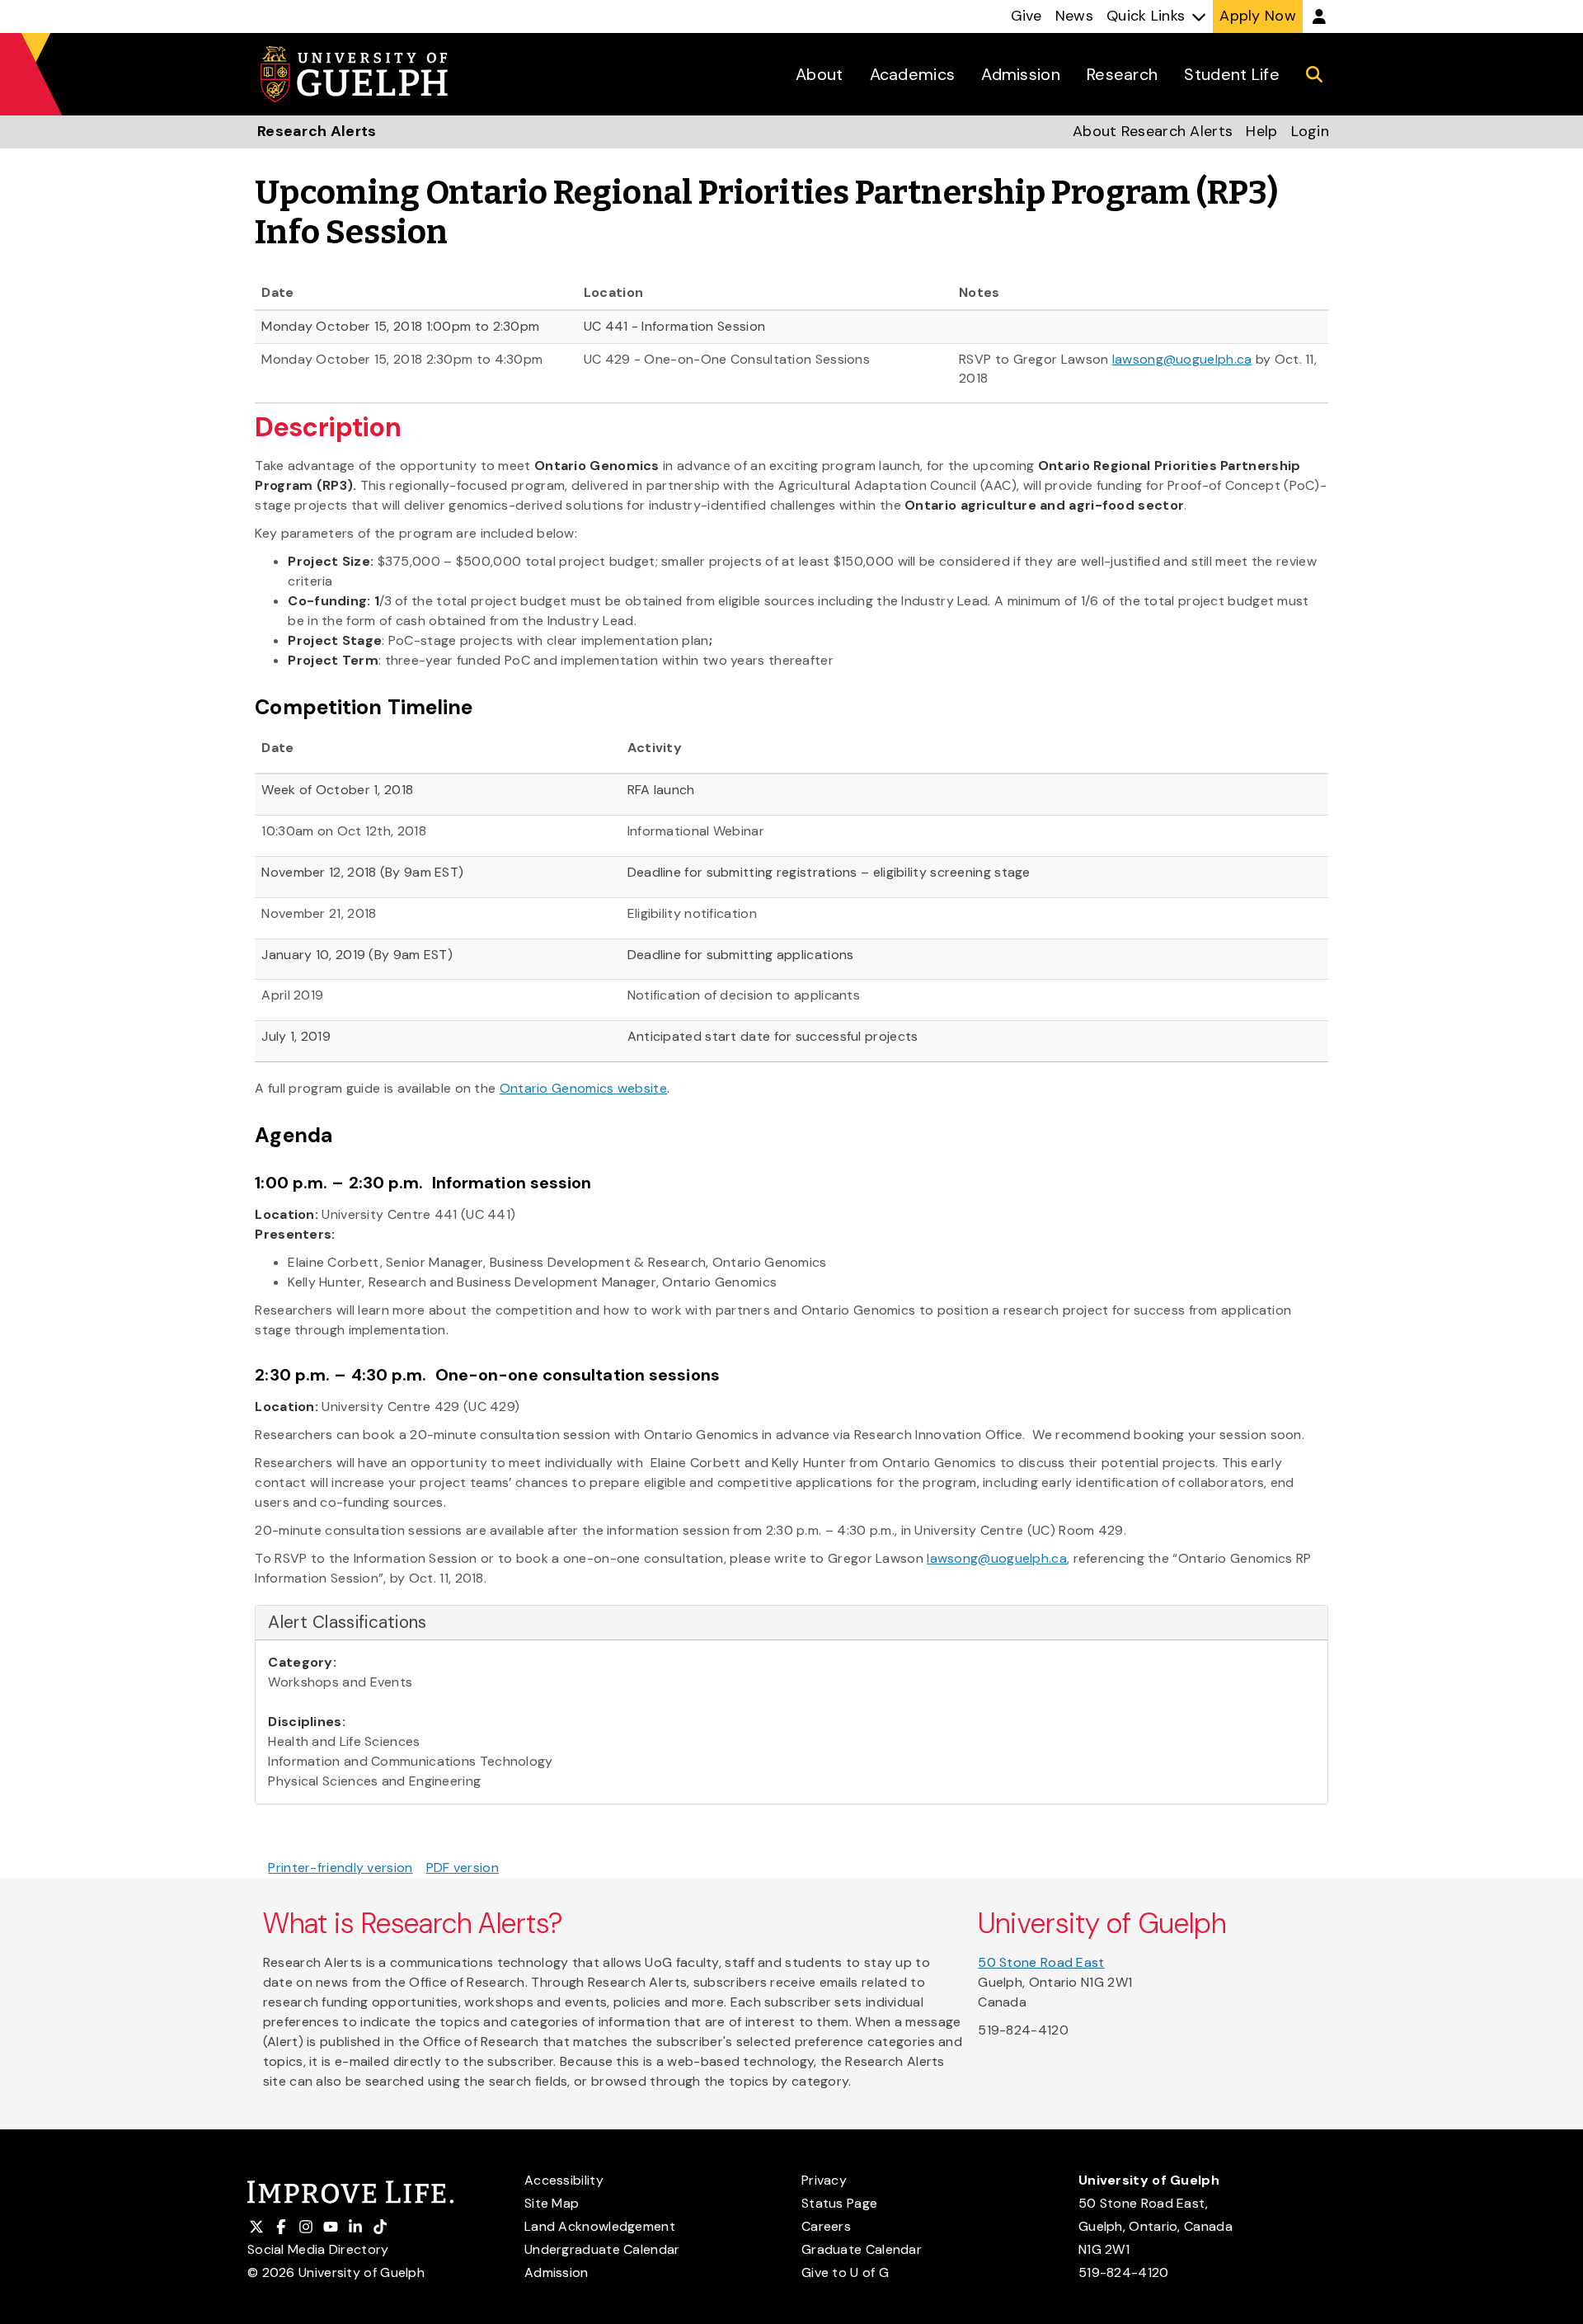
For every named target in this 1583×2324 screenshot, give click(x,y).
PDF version (463, 1868)
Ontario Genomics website (583, 1088)
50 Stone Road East (1041, 1962)
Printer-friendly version (340, 1868)
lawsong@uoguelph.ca (1182, 359)
